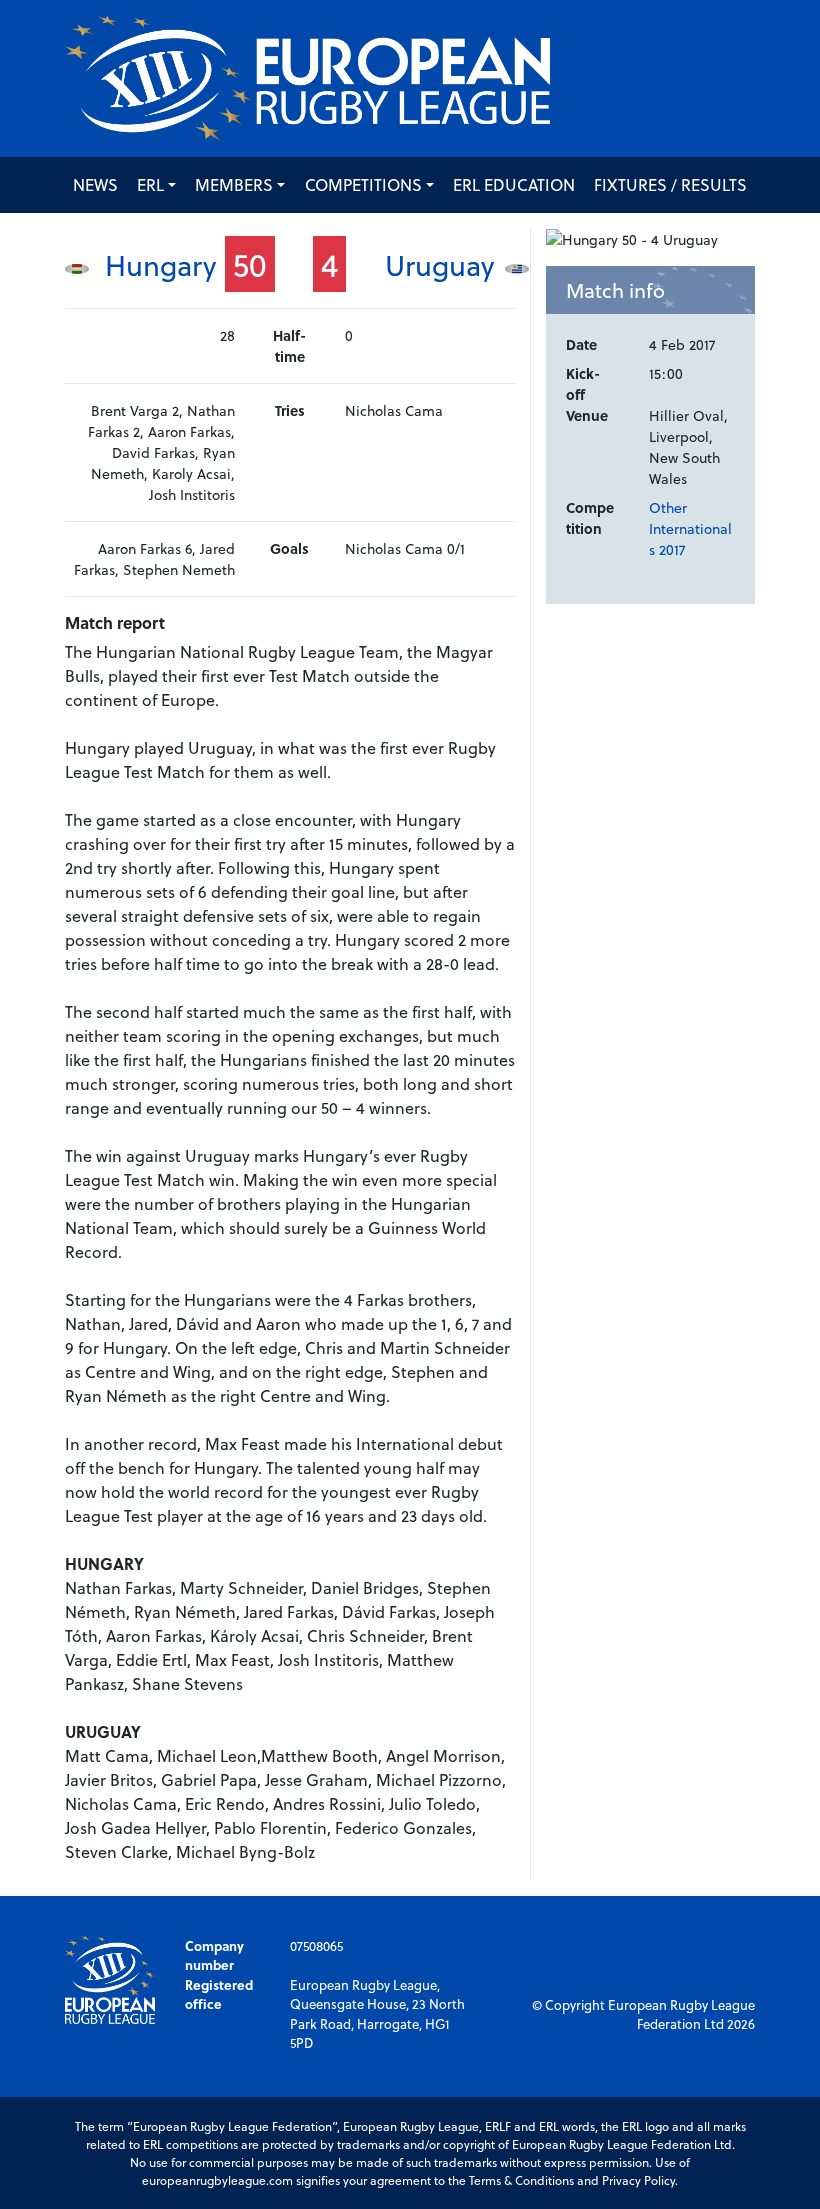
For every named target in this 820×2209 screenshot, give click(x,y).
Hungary (160, 264)
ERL (150, 184)
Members (234, 184)
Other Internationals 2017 (690, 528)
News (95, 184)
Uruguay (439, 264)
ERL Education (514, 184)
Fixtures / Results (670, 184)
